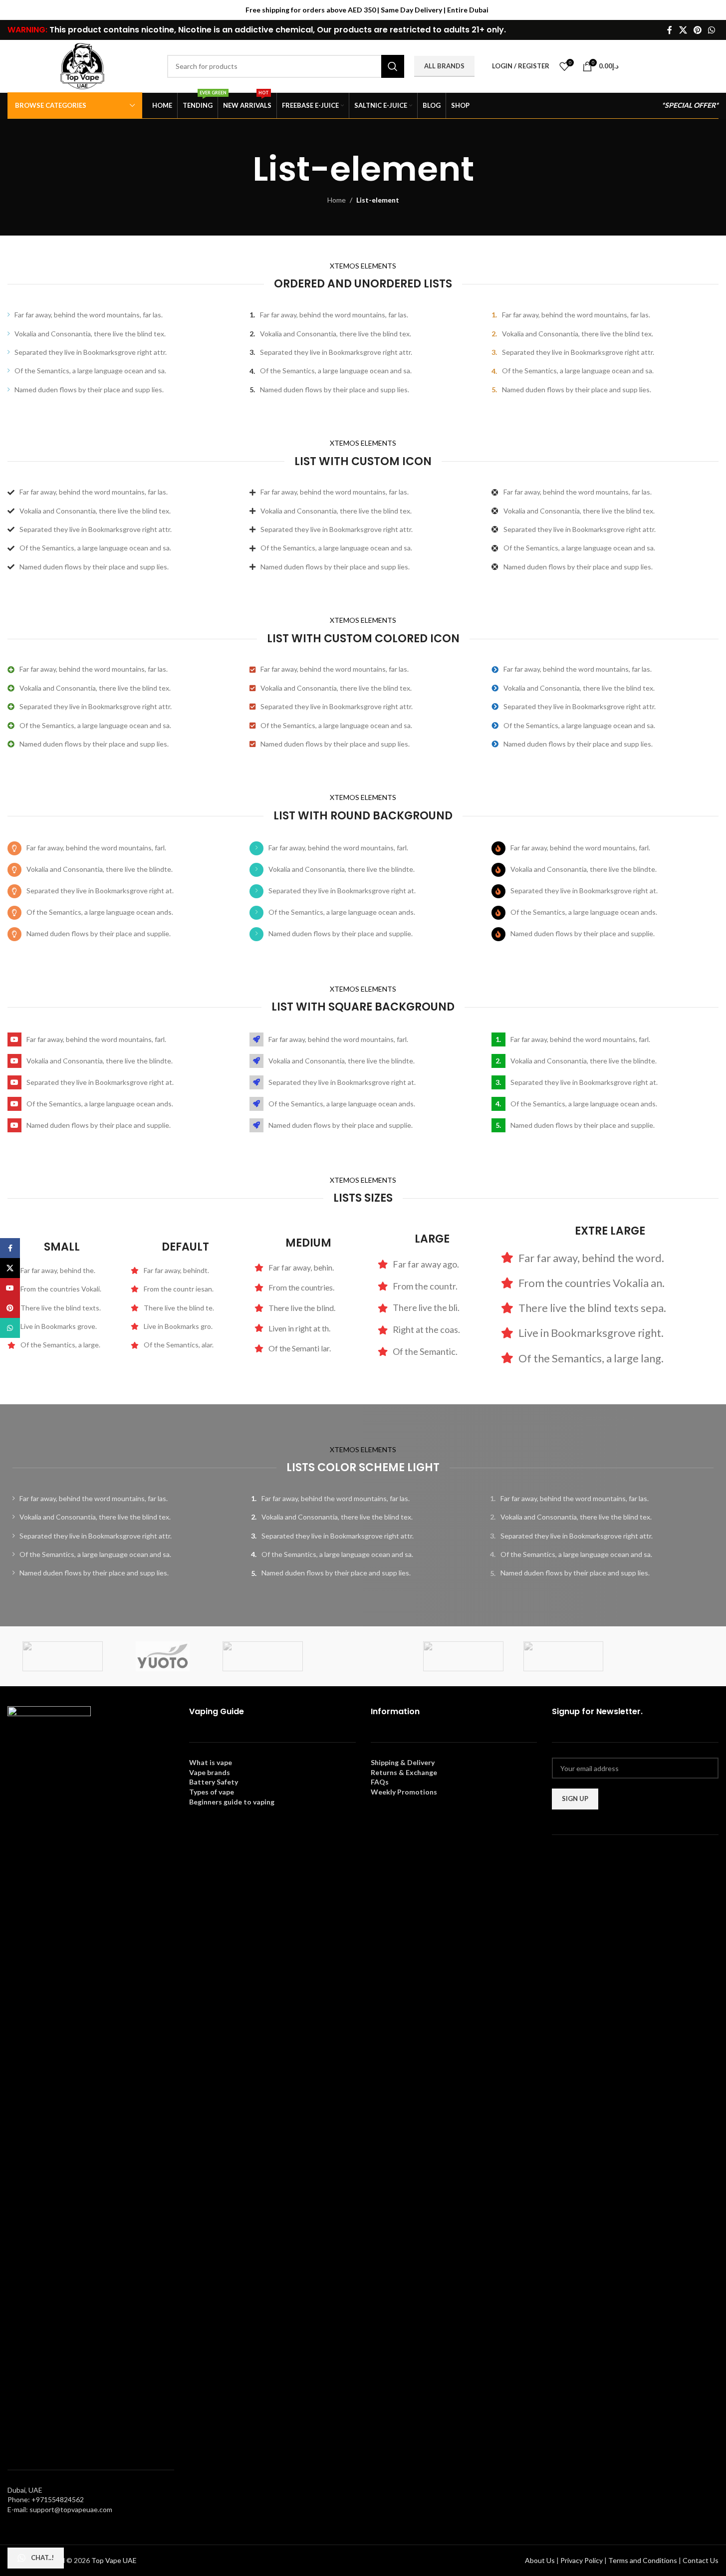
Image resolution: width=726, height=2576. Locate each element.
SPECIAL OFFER (690, 105)
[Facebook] (558, 1859)
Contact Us (701, 2560)
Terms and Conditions (643, 2560)
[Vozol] (564, 1656)
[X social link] (683, 30)
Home (337, 200)
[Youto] (163, 1656)
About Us (540, 2560)
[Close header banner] (714, 10)
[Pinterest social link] (697, 30)
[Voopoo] (663, 1656)
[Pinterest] (589, 1859)
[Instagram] (573, 1859)
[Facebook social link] (670, 30)
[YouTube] (604, 1859)
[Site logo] (82, 65)
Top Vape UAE (114, 2560)
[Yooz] (263, 1656)
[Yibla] (363, 1656)
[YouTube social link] (10, 1288)
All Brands (444, 66)
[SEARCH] (393, 66)
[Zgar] (63, 1656)
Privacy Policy (582, 2560)
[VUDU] (463, 1656)
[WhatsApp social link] (712, 30)
